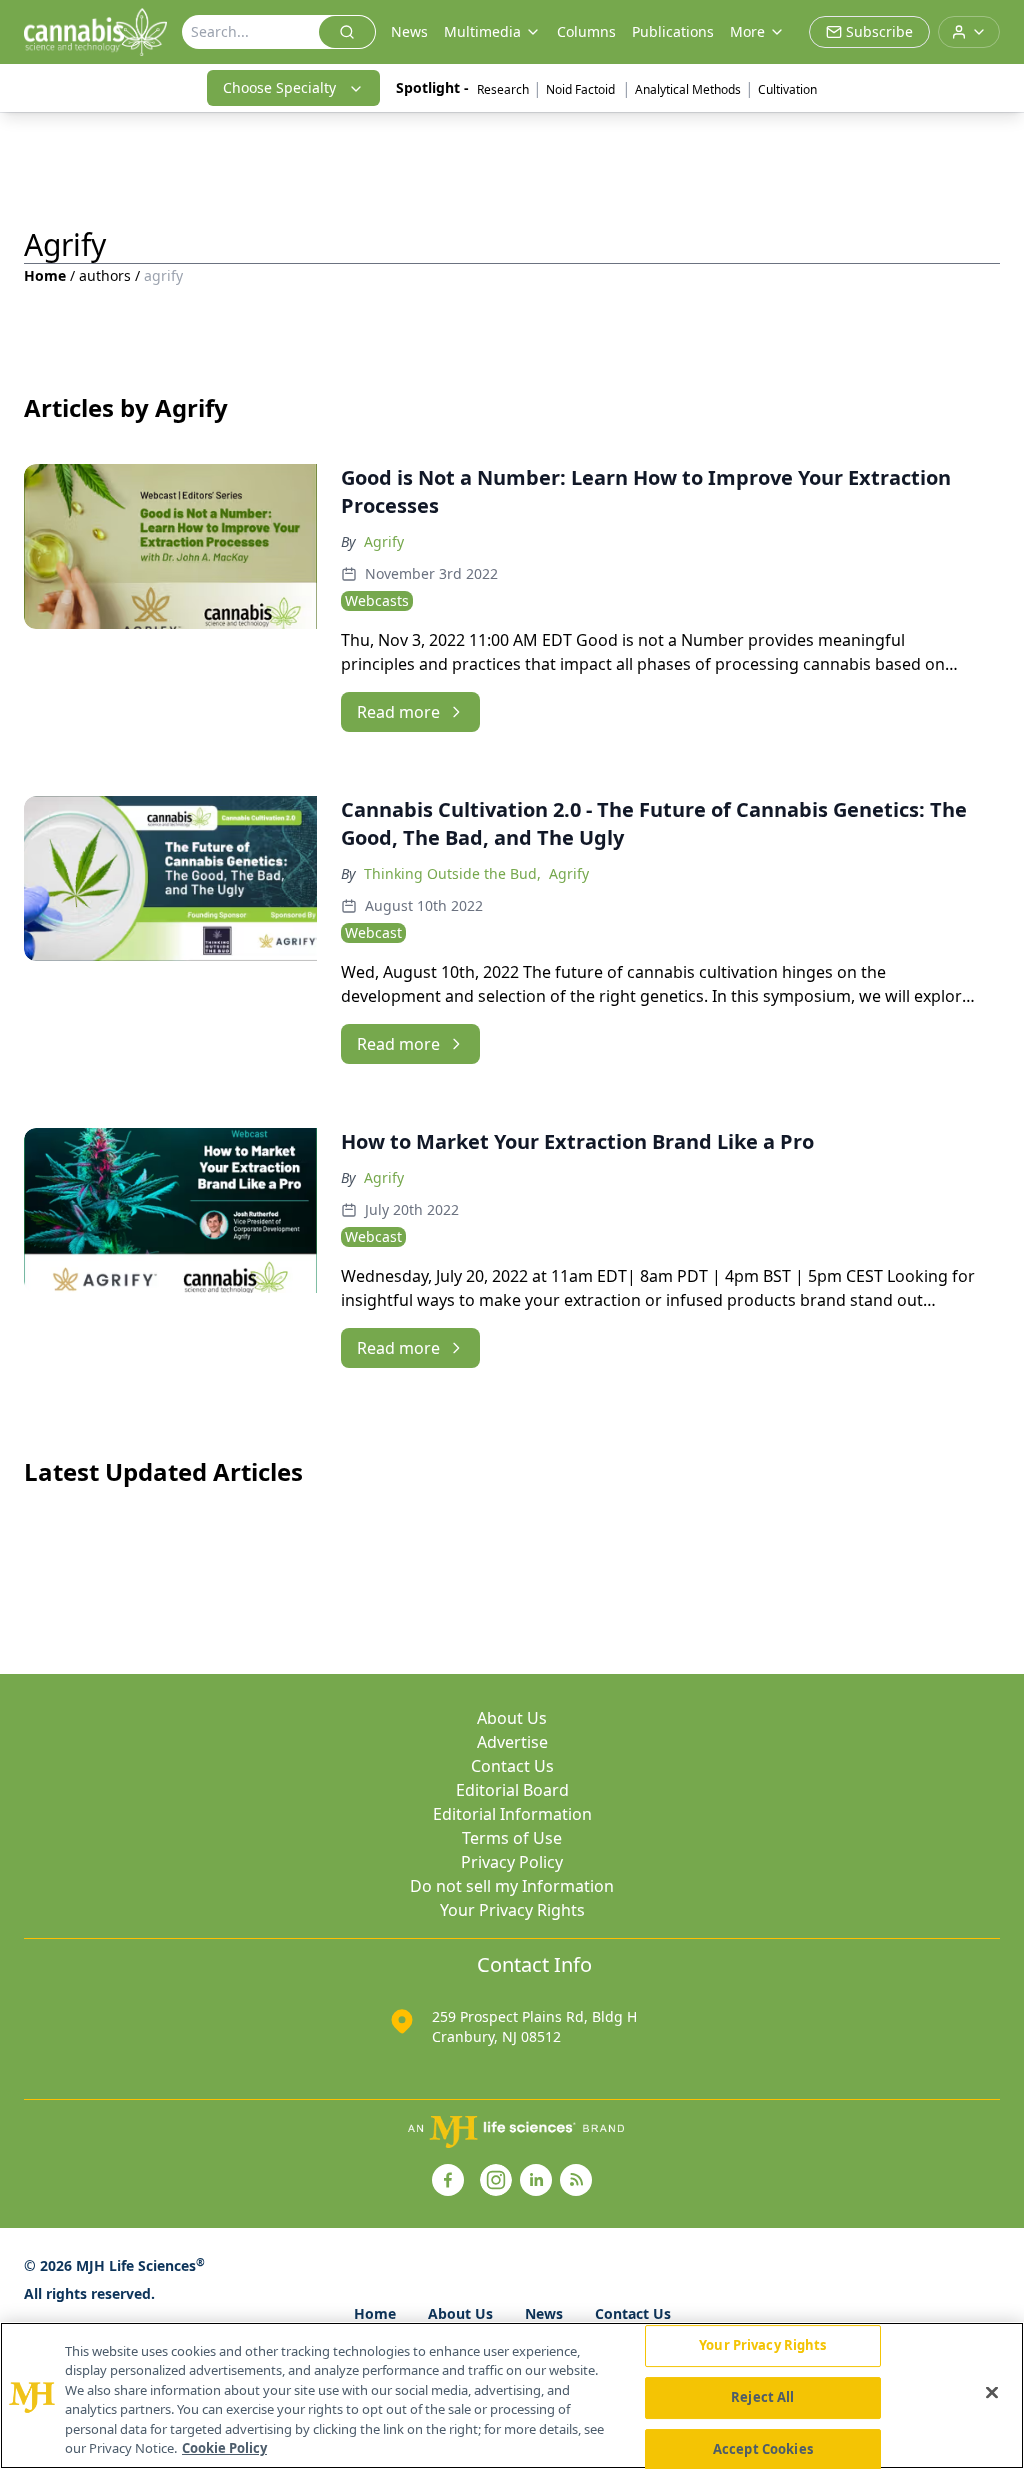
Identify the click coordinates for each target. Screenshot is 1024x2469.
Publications (673, 31)
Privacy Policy (512, 1862)
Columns (586, 31)
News (409, 31)
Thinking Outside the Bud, (452, 873)
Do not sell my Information (512, 1886)
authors (105, 275)
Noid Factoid (582, 89)
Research (503, 89)
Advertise (512, 1742)
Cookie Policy (224, 2448)
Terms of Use (512, 1838)
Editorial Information (512, 1814)
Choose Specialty (279, 87)
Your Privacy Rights (512, 1910)
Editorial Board (512, 1790)
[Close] (992, 2393)
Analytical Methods (688, 89)
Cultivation (787, 89)
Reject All (762, 2397)
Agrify (384, 541)
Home (45, 275)
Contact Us (512, 1766)
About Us (512, 1718)
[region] (512, 2395)
